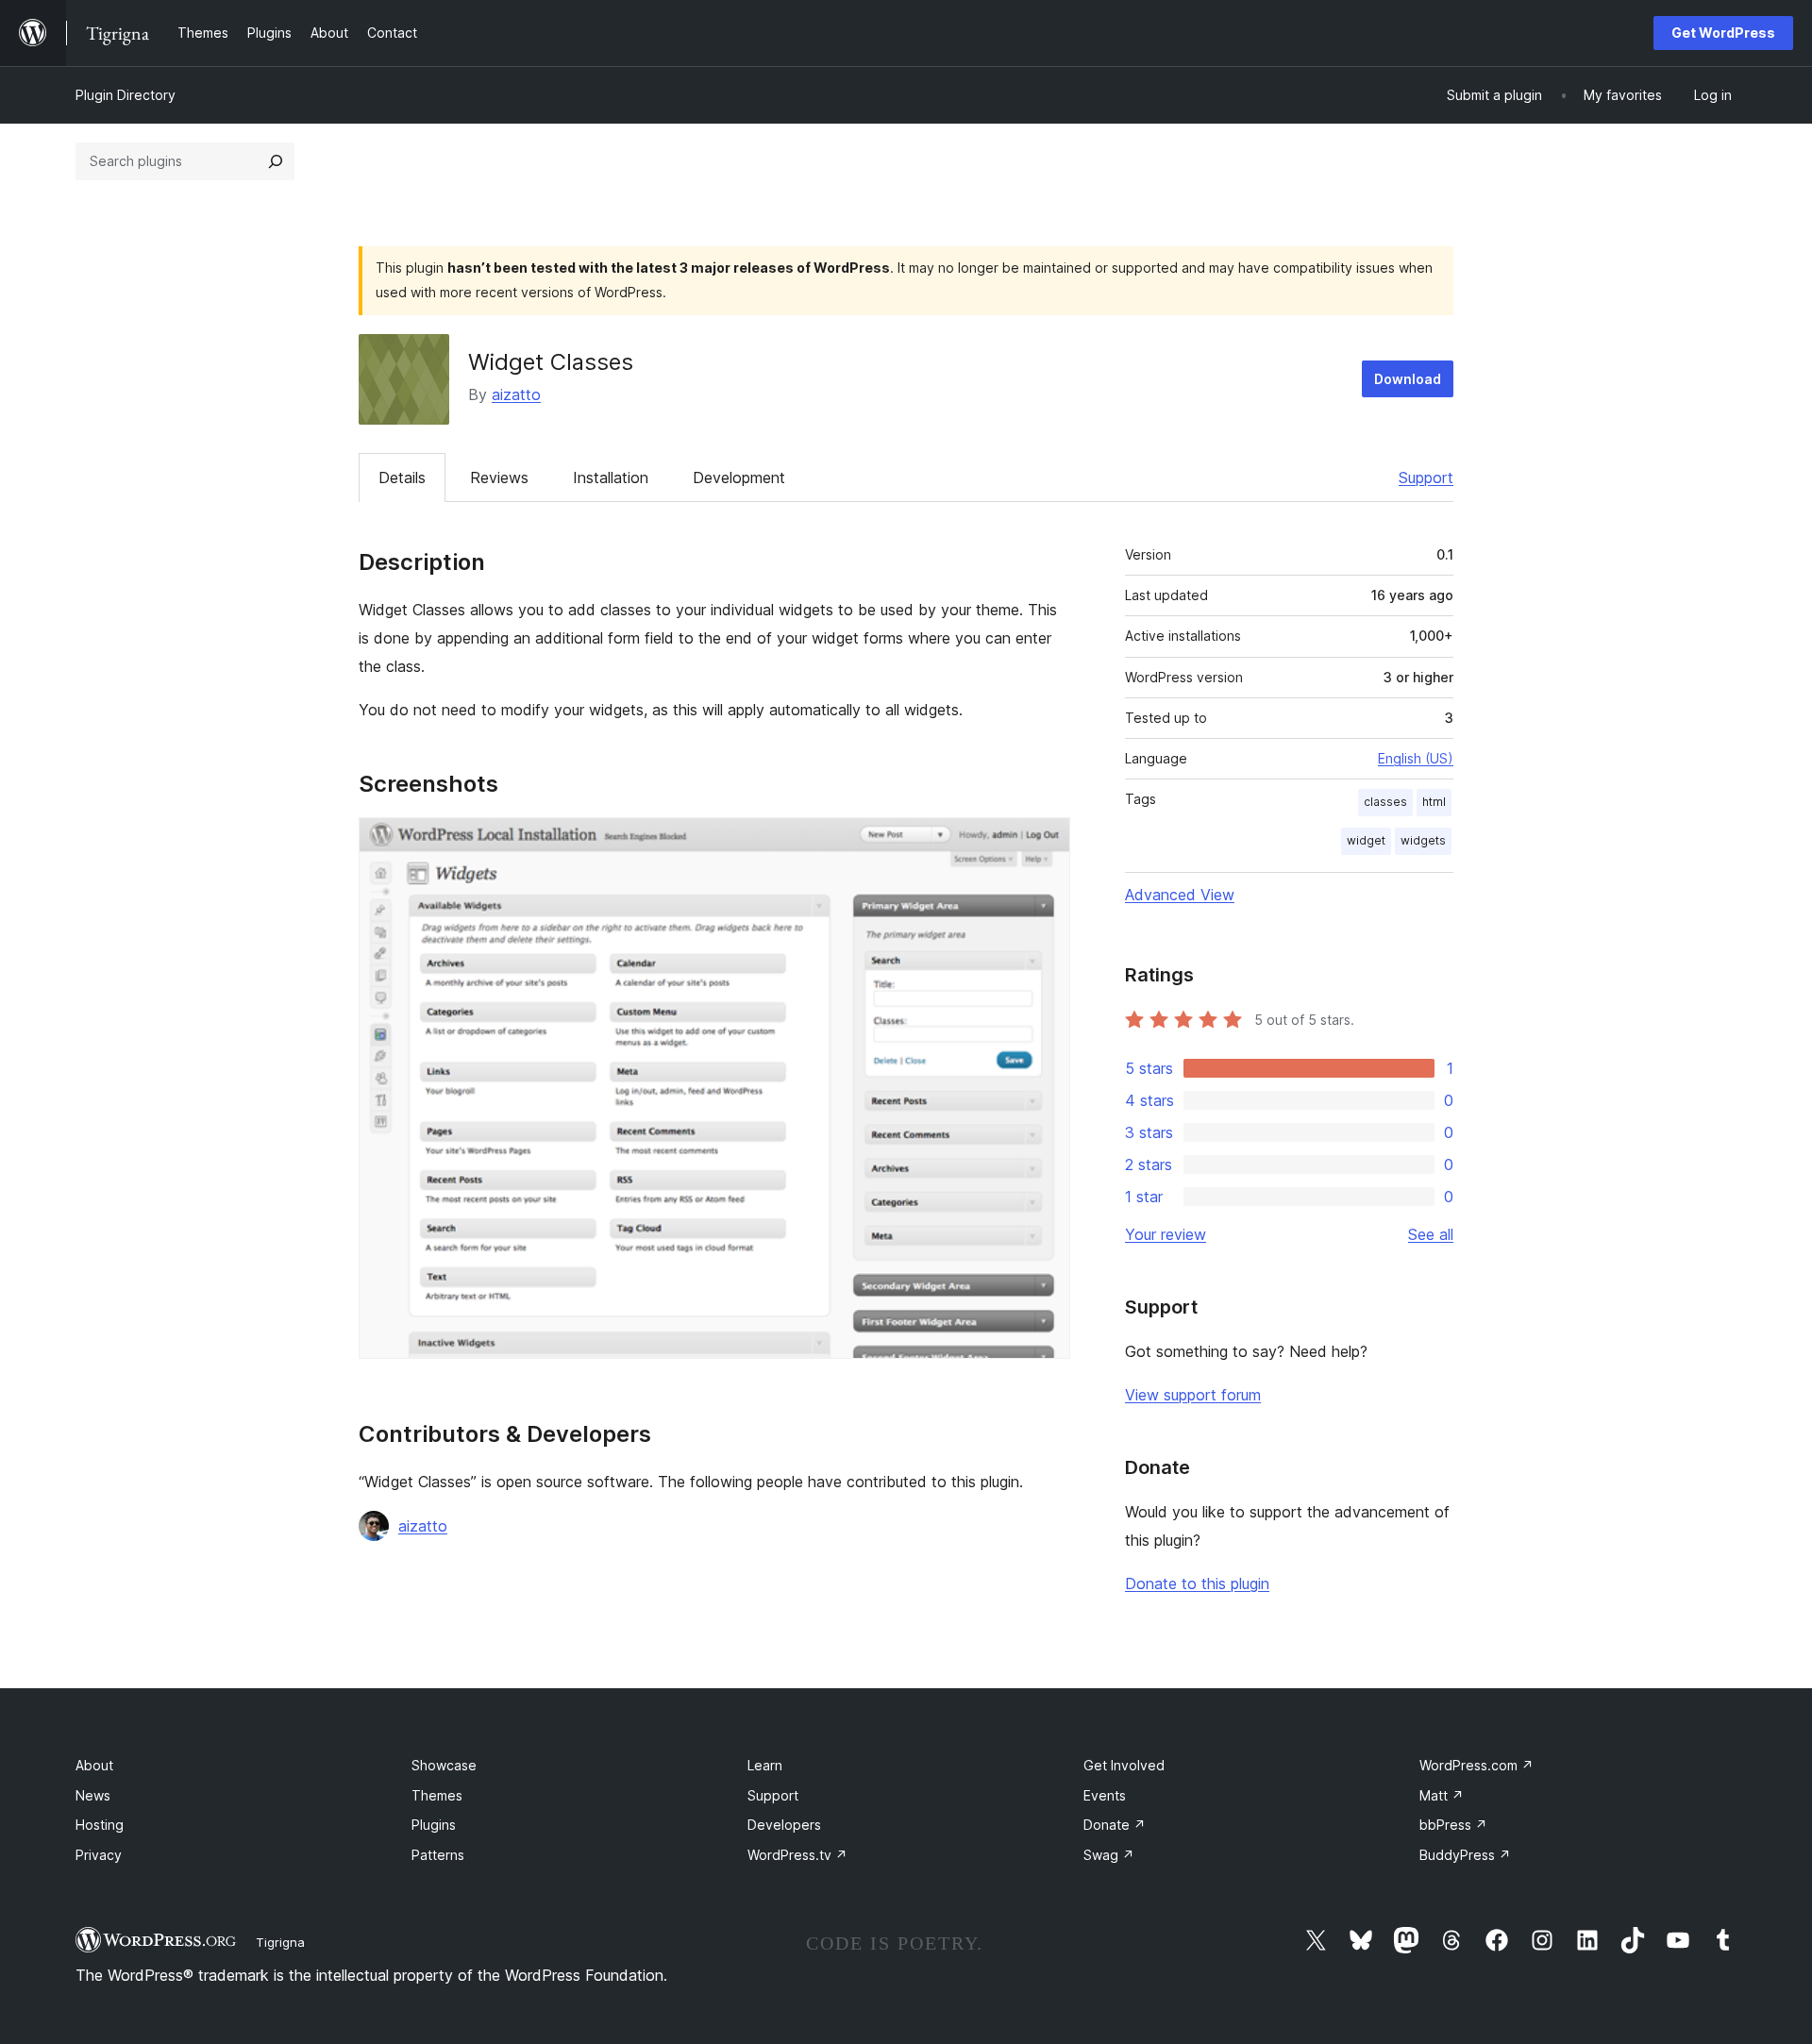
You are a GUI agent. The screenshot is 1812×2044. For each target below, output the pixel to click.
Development (739, 477)
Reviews (499, 477)
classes (1385, 802)
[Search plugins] (276, 161)
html (1434, 802)
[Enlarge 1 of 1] (1045, 843)
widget (1366, 840)
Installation (611, 477)
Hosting (100, 1825)
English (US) (1416, 758)
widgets (1423, 840)
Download (1408, 379)
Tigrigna (280, 1942)
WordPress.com (1476, 1765)
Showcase (444, 1765)
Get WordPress (1723, 33)
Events (1105, 1795)
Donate (1115, 1825)
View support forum (1193, 1395)
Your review (1166, 1234)
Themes (437, 1795)
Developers (784, 1825)
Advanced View (1180, 895)
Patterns (438, 1855)
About (94, 1765)
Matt (1442, 1795)
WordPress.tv (797, 1855)
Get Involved (1124, 1765)
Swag (1109, 1855)
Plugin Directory (126, 95)
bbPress (1453, 1825)
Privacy (99, 1855)
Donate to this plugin (1197, 1583)
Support (1426, 477)
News (93, 1795)
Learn (765, 1765)
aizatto (516, 394)
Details (402, 477)
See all (1431, 1234)
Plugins (434, 1825)
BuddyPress (1465, 1855)
